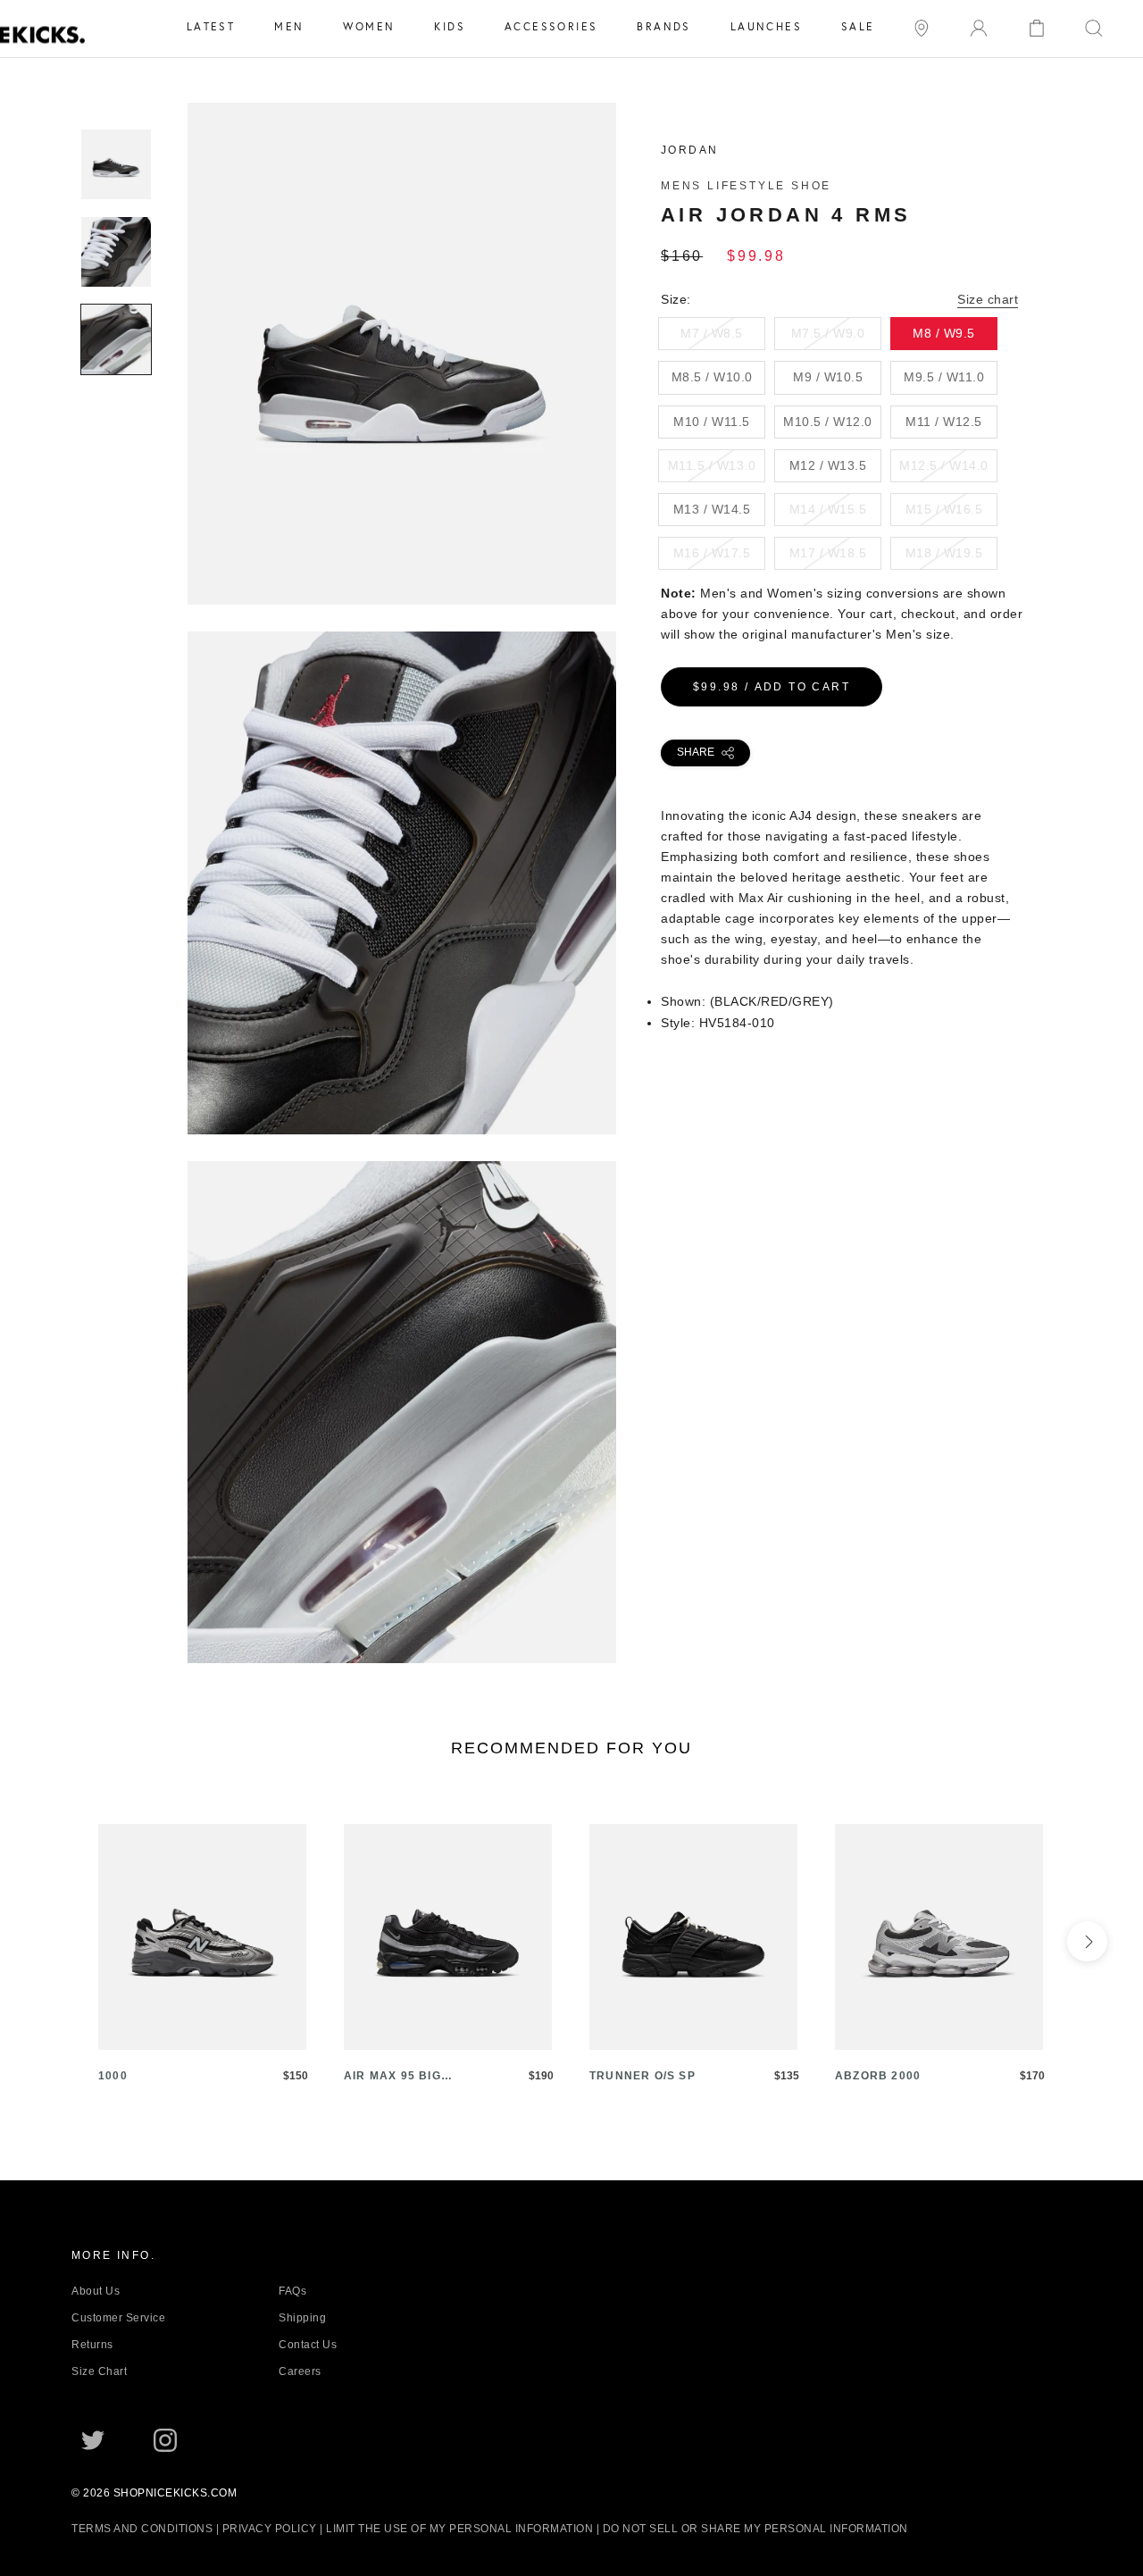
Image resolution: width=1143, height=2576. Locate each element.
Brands (663, 26)
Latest (211, 26)
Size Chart (99, 2371)
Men (289, 26)
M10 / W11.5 (712, 422)
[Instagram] (165, 2439)
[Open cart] (1037, 26)
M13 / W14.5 (712, 509)
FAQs (292, 2291)
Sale (858, 26)
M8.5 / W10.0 (712, 377)
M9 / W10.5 (828, 377)
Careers (300, 2371)
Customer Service (118, 2318)
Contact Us (308, 2345)
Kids (450, 26)
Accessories (551, 26)
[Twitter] (93, 2439)
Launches (766, 26)
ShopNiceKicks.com (175, 2493)
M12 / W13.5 (828, 465)
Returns (92, 2345)
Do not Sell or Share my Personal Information (755, 2529)
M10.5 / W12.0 (828, 422)
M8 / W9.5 (944, 333)
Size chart (988, 299)
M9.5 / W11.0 (944, 377)
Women (369, 26)
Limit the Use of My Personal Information (459, 2529)
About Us (96, 2291)
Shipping (302, 2318)
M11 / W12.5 (944, 422)
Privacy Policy (270, 2529)
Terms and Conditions (142, 2529)
